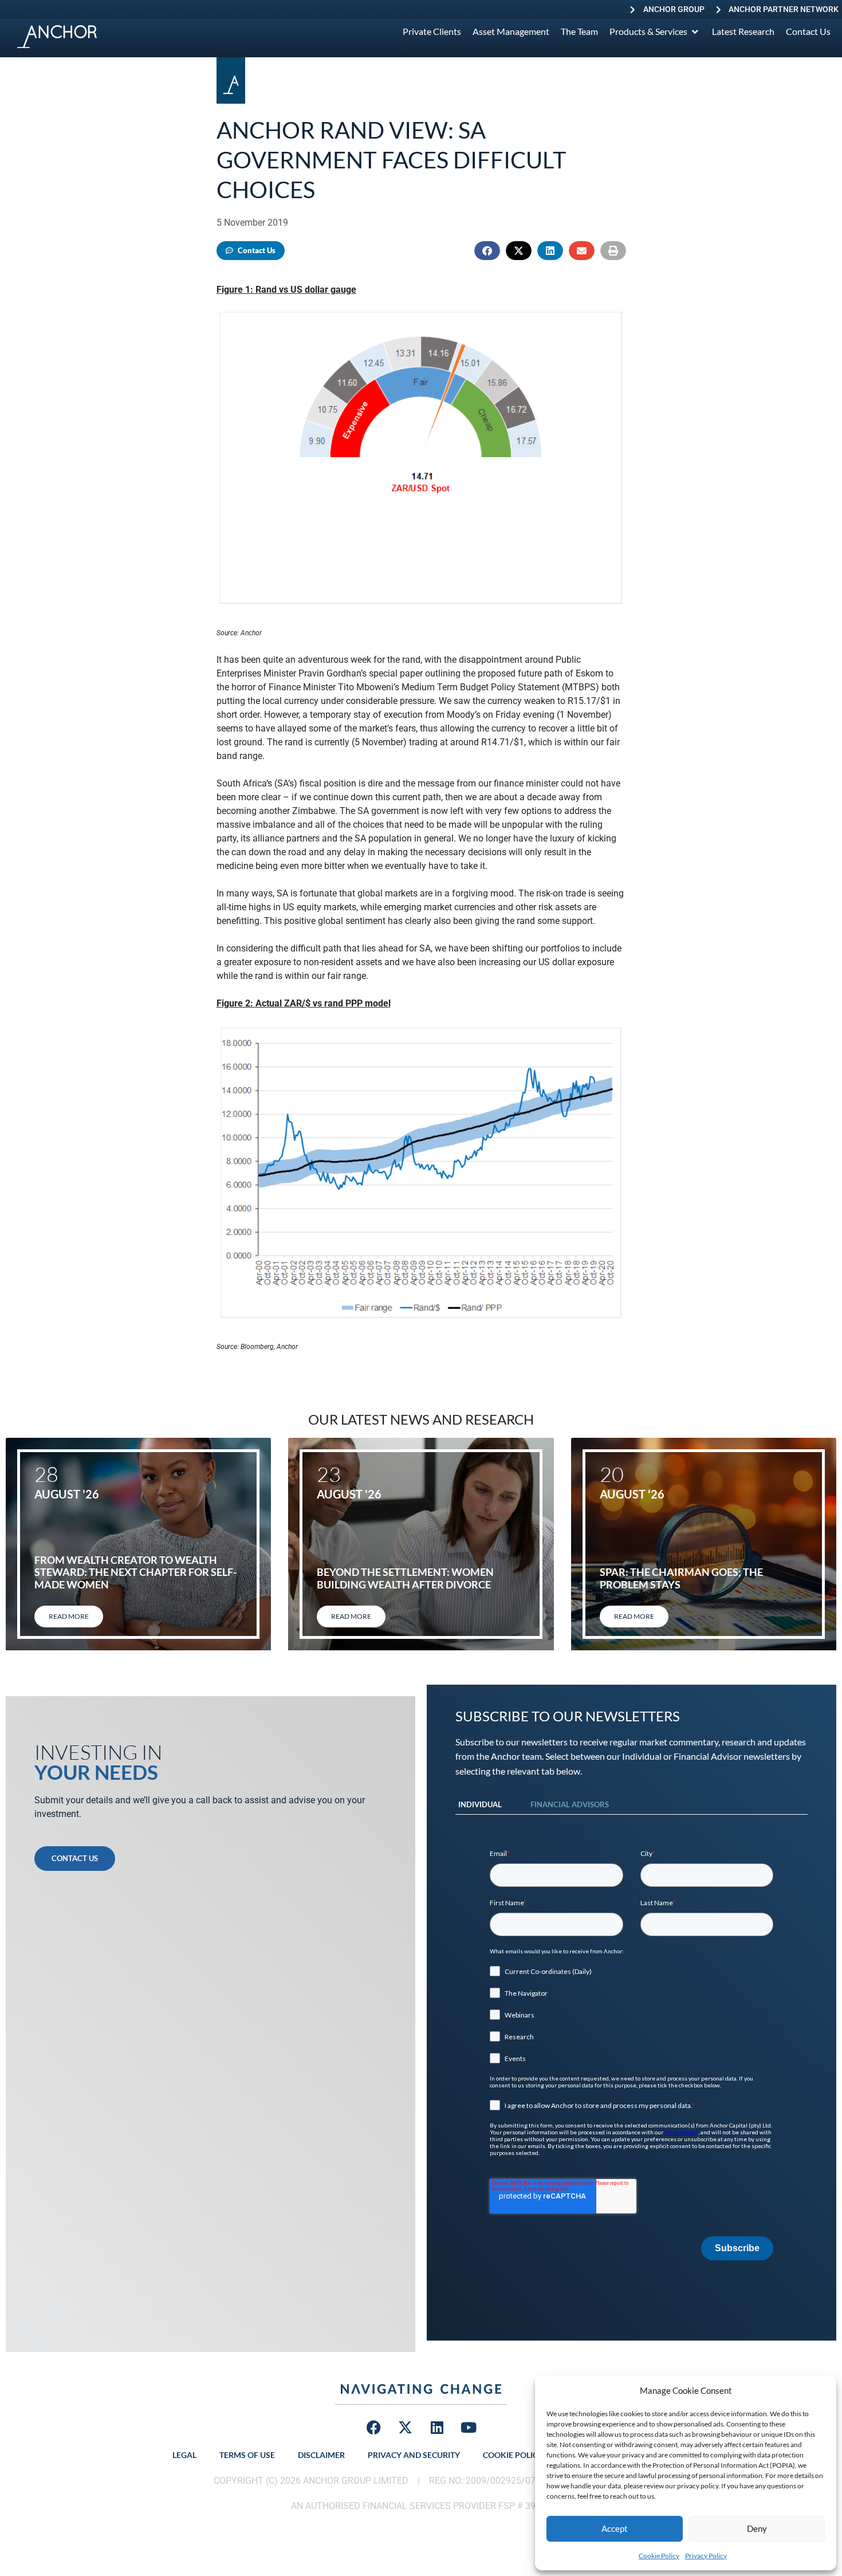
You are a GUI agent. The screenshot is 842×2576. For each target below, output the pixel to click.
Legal (184, 2455)
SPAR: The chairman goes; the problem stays (681, 1578)
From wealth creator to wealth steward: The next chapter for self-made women (135, 1572)
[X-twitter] (406, 2428)
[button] (487, 251)
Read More (69, 1616)
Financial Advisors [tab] (570, 1804)
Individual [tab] (480, 1804)
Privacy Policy (706, 2556)
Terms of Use (247, 2455)
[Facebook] (374, 2428)
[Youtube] (469, 2428)
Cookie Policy (659, 2556)
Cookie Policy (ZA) (522, 2455)
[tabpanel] (631, 2055)
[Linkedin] (437, 2428)
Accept (615, 2528)
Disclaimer (321, 2455)
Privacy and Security (414, 2455)
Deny (757, 2528)
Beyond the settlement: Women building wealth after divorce (405, 1578)
